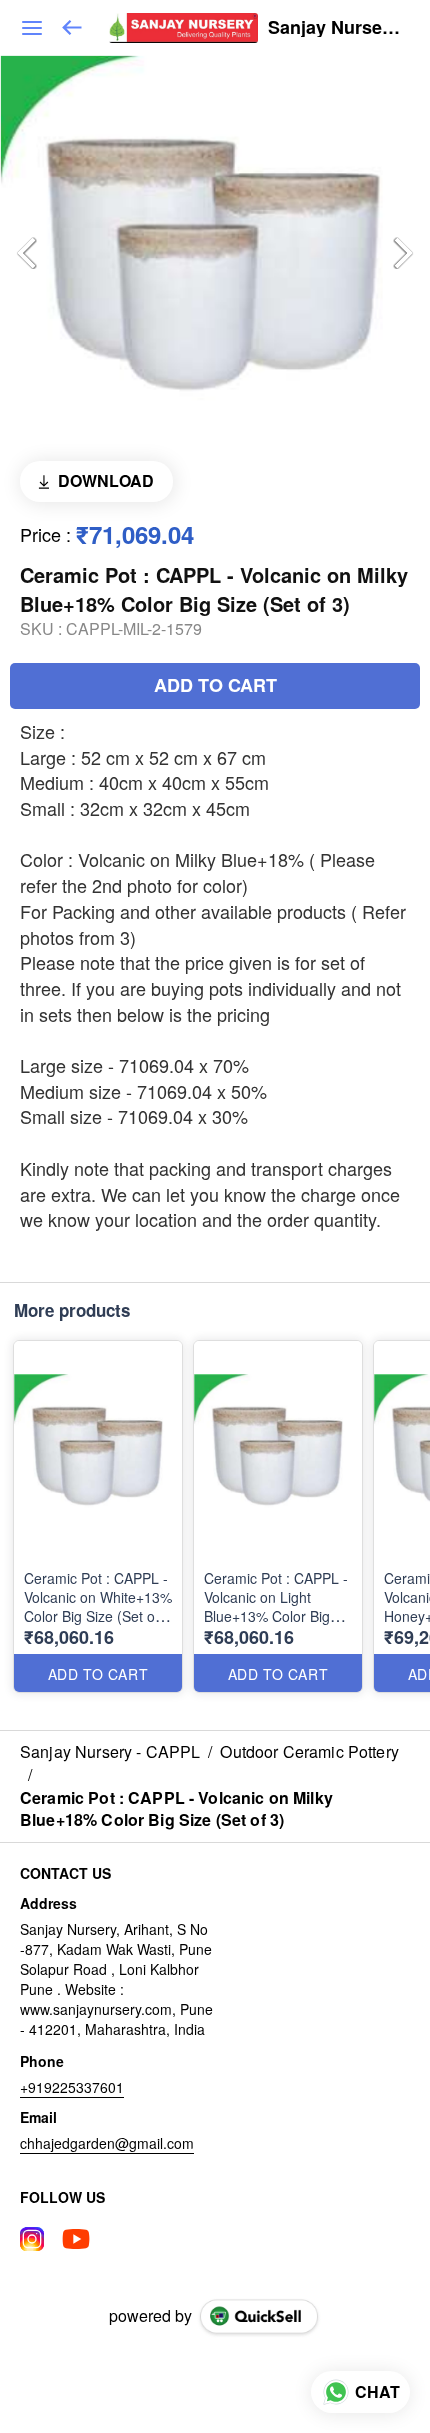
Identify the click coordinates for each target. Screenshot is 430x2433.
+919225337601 (72, 2087)
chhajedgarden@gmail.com (107, 2143)
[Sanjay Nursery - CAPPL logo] (183, 28)
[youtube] (76, 2239)
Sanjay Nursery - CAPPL (334, 28)
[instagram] (32, 2239)
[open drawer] (32, 28)
